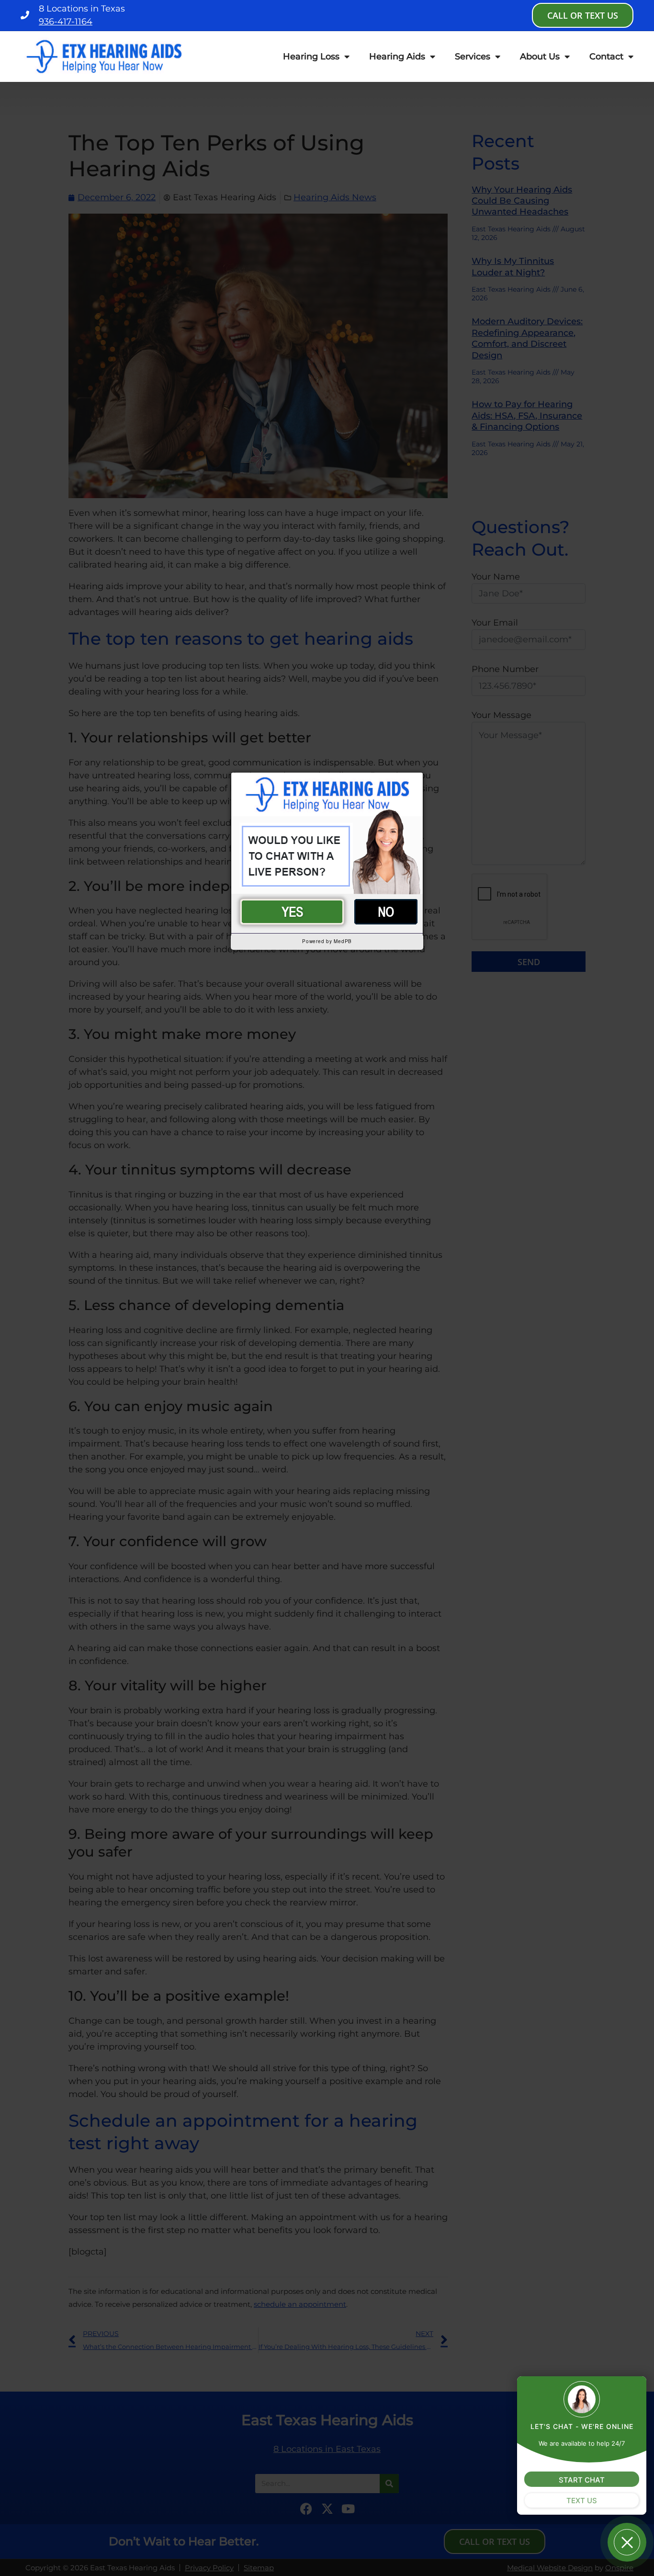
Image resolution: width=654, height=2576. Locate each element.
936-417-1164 (66, 22)
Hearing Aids (397, 57)
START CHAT (582, 2479)
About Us (540, 57)
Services (473, 57)
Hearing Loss (311, 57)
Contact (606, 57)
